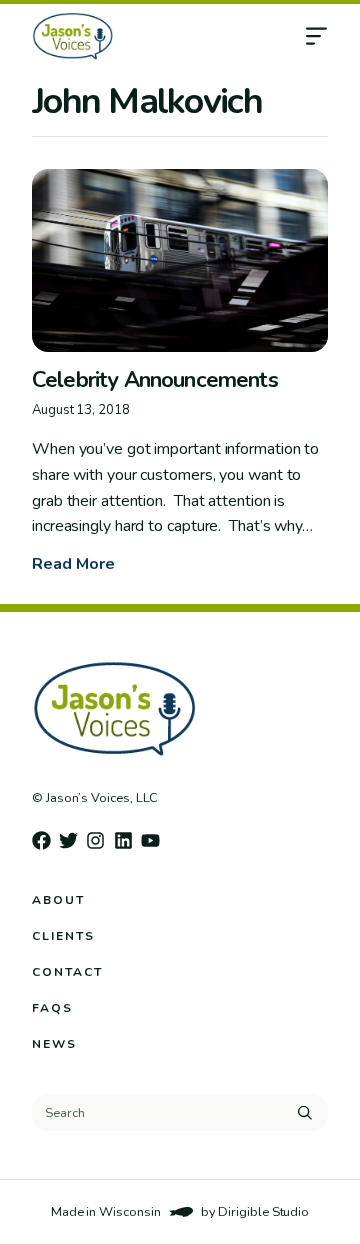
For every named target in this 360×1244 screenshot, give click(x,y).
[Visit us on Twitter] (68, 840)
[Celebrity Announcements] (180, 260)
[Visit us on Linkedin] (123, 840)
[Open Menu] (332, 36)
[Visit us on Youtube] (150, 840)
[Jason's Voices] (149, 36)
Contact (67, 972)
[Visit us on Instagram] (95, 840)
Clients (63, 936)
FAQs (52, 1008)
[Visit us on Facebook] (41, 840)
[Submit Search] (305, 1112)
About (58, 900)
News (54, 1044)
